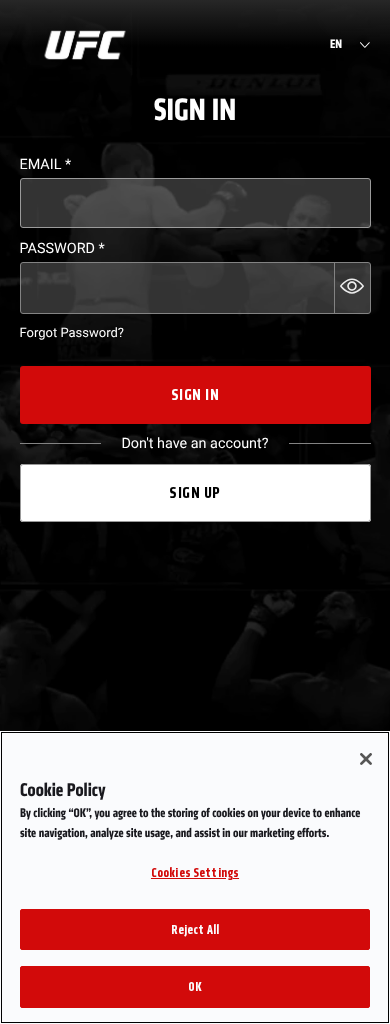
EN (336, 45)
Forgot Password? (72, 333)
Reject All (195, 929)
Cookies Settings (195, 872)
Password (62, 248)
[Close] (366, 759)
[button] (352, 288)
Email (46, 164)
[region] (195, 877)
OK (195, 986)
